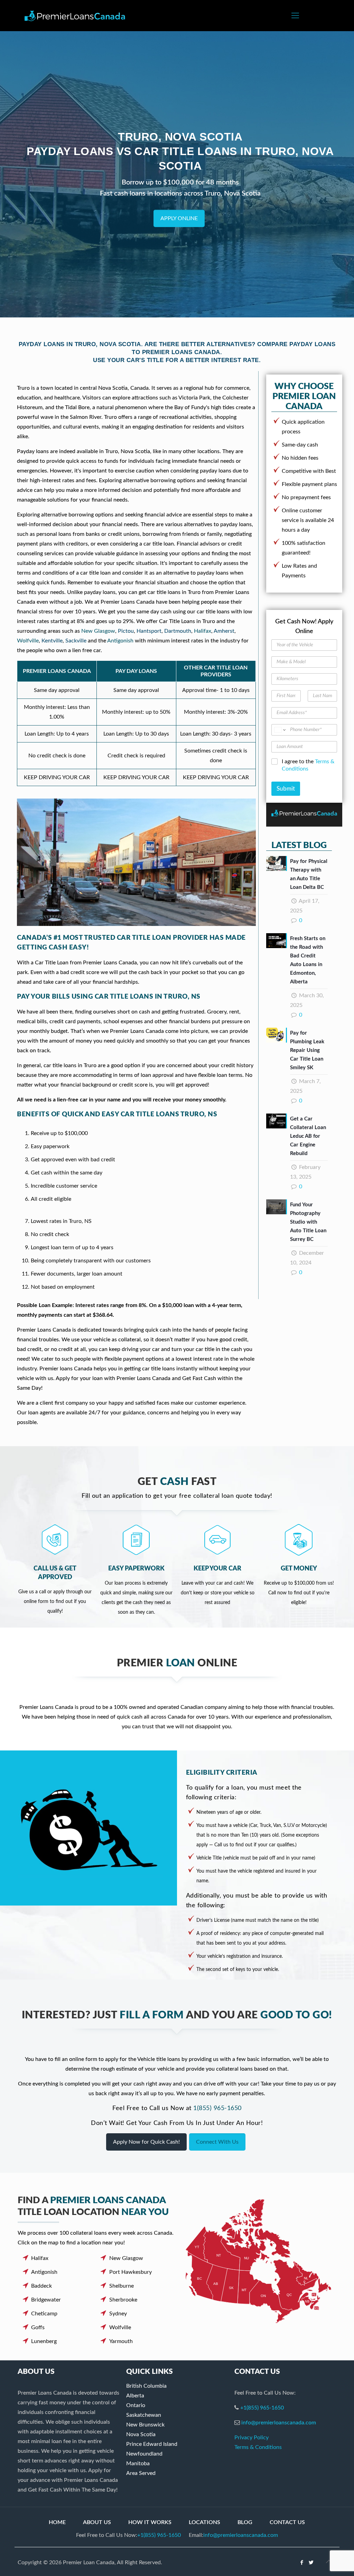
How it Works (150, 2522)
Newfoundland (144, 2454)
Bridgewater (46, 2300)
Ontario (136, 2405)
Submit (286, 789)
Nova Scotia (141, 2434)
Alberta (135, 2396)
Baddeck (41, 2286)
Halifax (203, 631)
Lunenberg (44, 2341)
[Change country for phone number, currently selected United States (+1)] (280, 730)
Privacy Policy (251, 2438)
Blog (245, 2522)
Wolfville (28, 641)
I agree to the (308, 765)
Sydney (118, 2314)
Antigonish (120, 641)
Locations (204, 2522)
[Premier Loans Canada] (75, 16)
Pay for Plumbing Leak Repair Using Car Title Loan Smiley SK (307, 1050)
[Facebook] (302, 2563)
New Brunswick (145, 2425)
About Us (97, 2522)
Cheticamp (44, 2314)
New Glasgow (98, 631)
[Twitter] (311, 2563)
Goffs (38, 2327)
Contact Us (287, 2522)
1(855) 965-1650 (217, 2108)
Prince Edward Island (152, 2444)
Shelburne (122, 2286)
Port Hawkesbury (131, 2272)
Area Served (141, 2473)
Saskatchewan (144, 2415)
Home (57, 2522)
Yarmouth (121, 2341)
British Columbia (146, 2386)
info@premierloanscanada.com (279, 2423)
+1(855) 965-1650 (262, 2408)
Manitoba (138, 2464)
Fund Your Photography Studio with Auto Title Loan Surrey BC (308, 1222)
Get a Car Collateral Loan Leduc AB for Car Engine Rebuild (308, 1136)
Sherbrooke (123, 2300)
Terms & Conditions (258, 2447)
